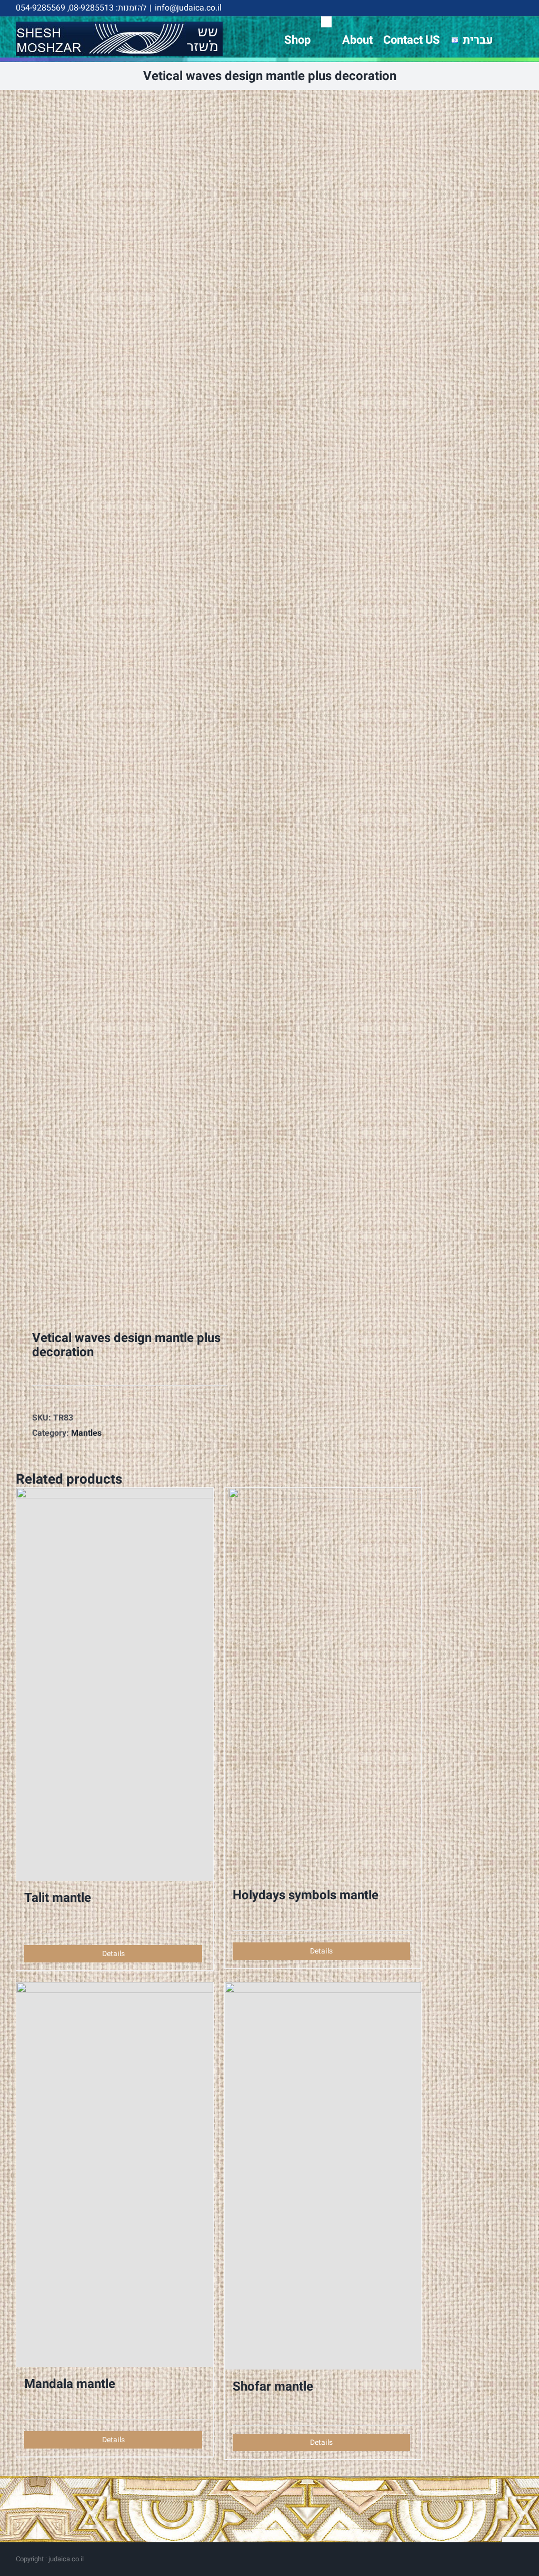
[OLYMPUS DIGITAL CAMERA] (113, 703)
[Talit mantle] (115, 1684)
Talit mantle (58, 1898)
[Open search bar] (326, 22)
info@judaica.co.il (188, 8)
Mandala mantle (70, 2384)
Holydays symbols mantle (306, 1895)
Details (113, 1954)
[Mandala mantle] (115, 2174)
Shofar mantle (273, 2387)
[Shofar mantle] (323, 2176)
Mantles (86, 1433)
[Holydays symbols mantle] (323, 1683)
